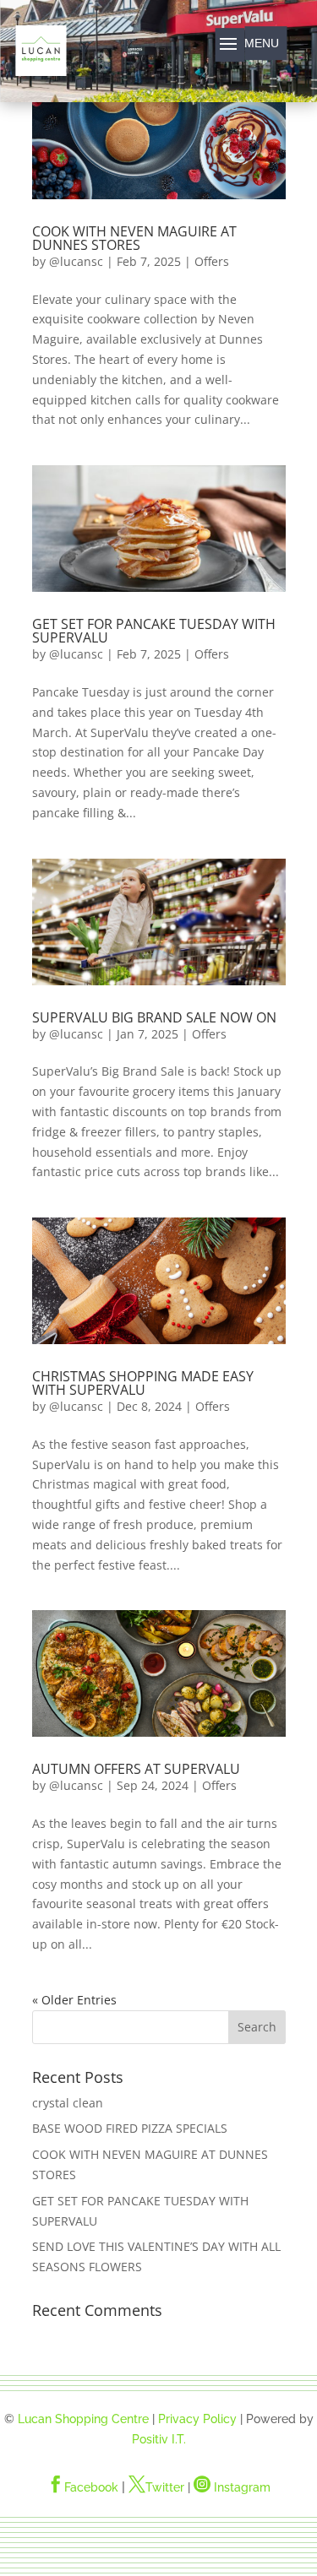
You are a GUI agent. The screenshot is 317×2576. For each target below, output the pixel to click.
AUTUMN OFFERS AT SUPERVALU (136, 1769)
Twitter (156, 2487)
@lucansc (76, 261)
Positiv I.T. (159, 2439)
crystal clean (68, 2103)
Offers (212, 261)
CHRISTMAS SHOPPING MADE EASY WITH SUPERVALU (143, 1383)
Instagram (232, 2487)
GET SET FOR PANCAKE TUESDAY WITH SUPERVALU (154, 631)
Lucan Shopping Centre (83, 2419)
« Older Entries (74, 2000)
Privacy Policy (197, 2419)
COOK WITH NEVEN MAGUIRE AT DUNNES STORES (134, 238)
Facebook (83, 2487)
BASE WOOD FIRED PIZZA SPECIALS (130, 2128)
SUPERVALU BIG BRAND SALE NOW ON (154, 1017)
